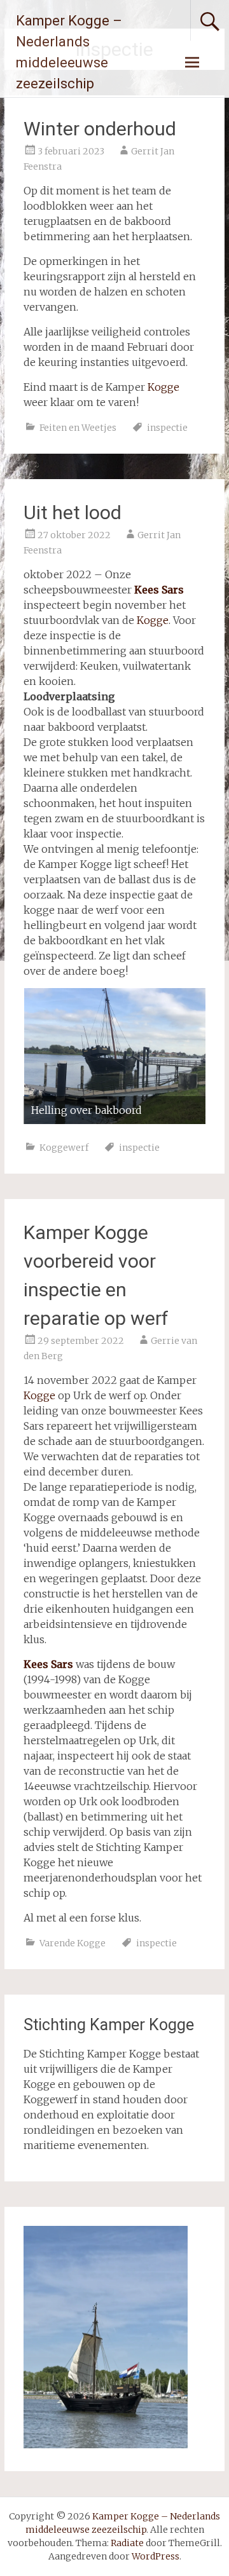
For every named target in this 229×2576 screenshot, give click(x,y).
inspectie (167, 428)
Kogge (163, 387)
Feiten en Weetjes (78, 428)
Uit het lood (73, 512)
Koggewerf (64, 1148)
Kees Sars (48, 1664)
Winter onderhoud (100, 129)
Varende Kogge (73, 1943)
